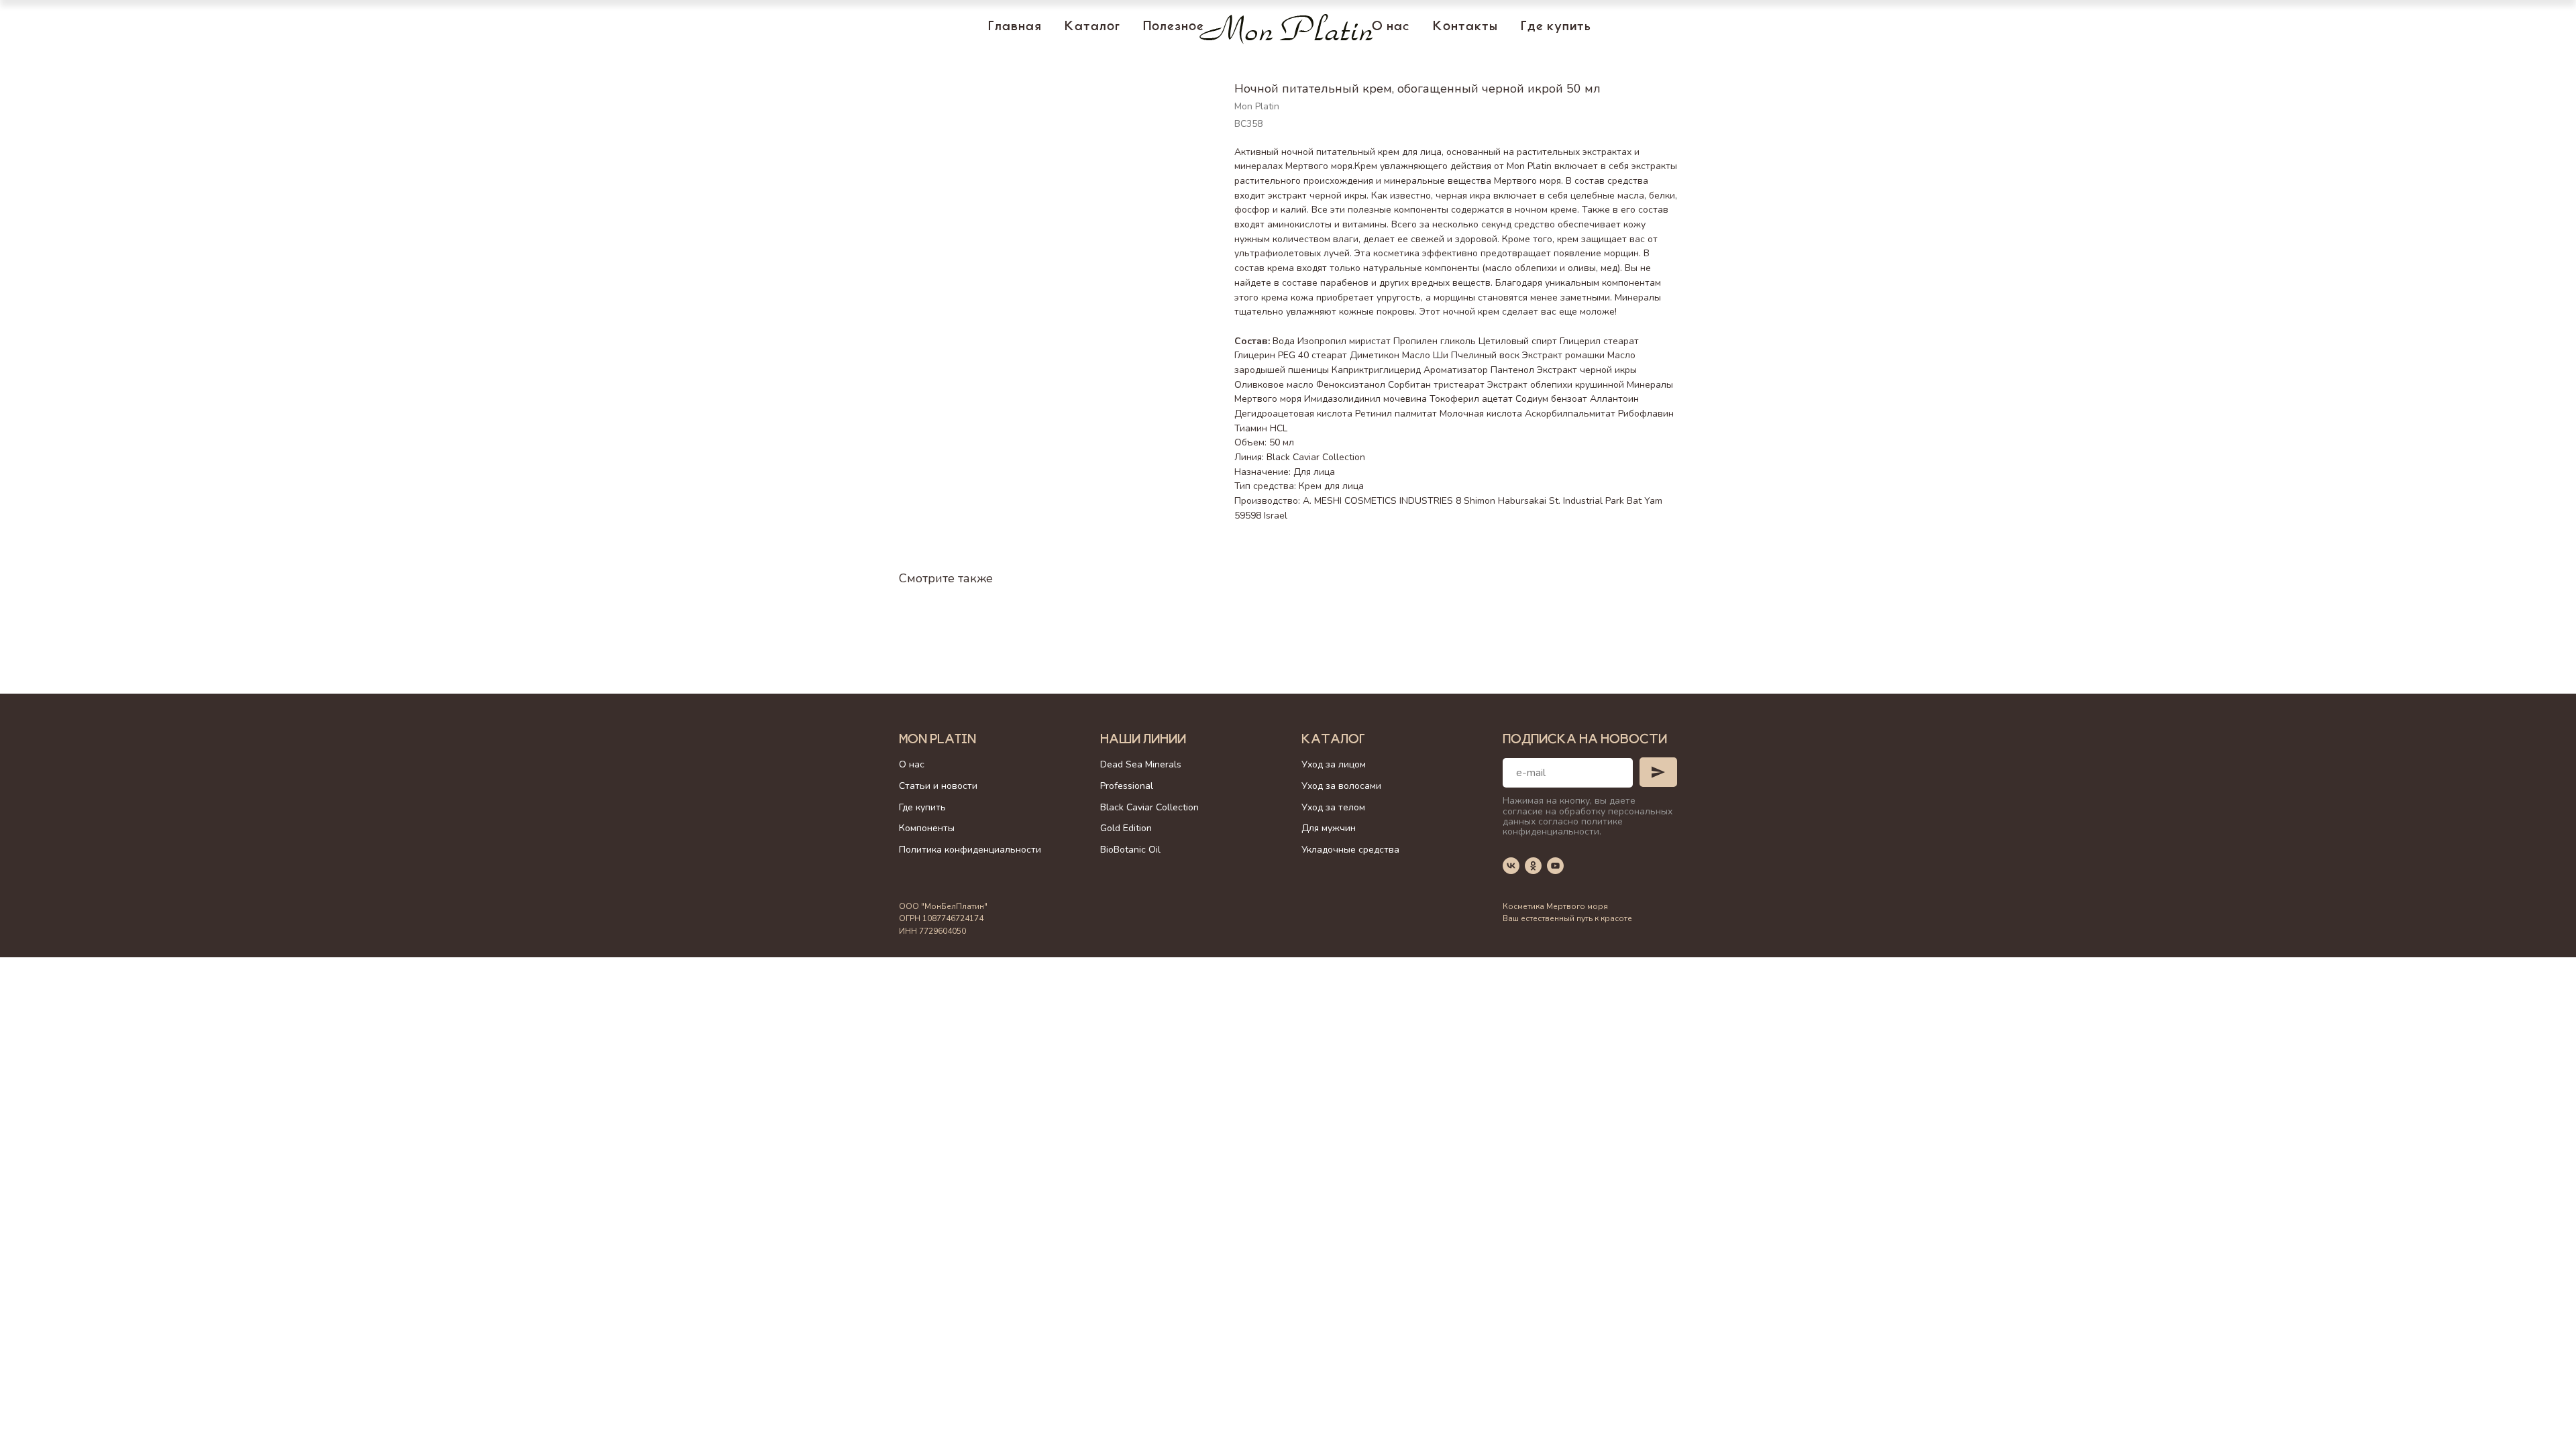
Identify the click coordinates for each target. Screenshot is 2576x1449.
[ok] (1533, 866)
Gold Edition (1126, 828)
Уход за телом (1333, 807)
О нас (1391, 28)
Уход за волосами (1341, 786)
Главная (1015, 28)
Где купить (1556, 28)
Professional (1127, 786)
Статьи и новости (938, 786)
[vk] (1511, 866)
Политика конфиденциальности (970, 850)
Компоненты (927, 828)
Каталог (1092, 28)
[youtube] (1555, 866)
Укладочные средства (1350, 850)
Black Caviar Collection (1149, 807)
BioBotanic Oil (1130, 850)
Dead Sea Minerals (1141, 764)
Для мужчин (1329, 828)
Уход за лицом (1334, 764)
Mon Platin (937, 741)
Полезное (1174, 28)
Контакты (1465, 28)
